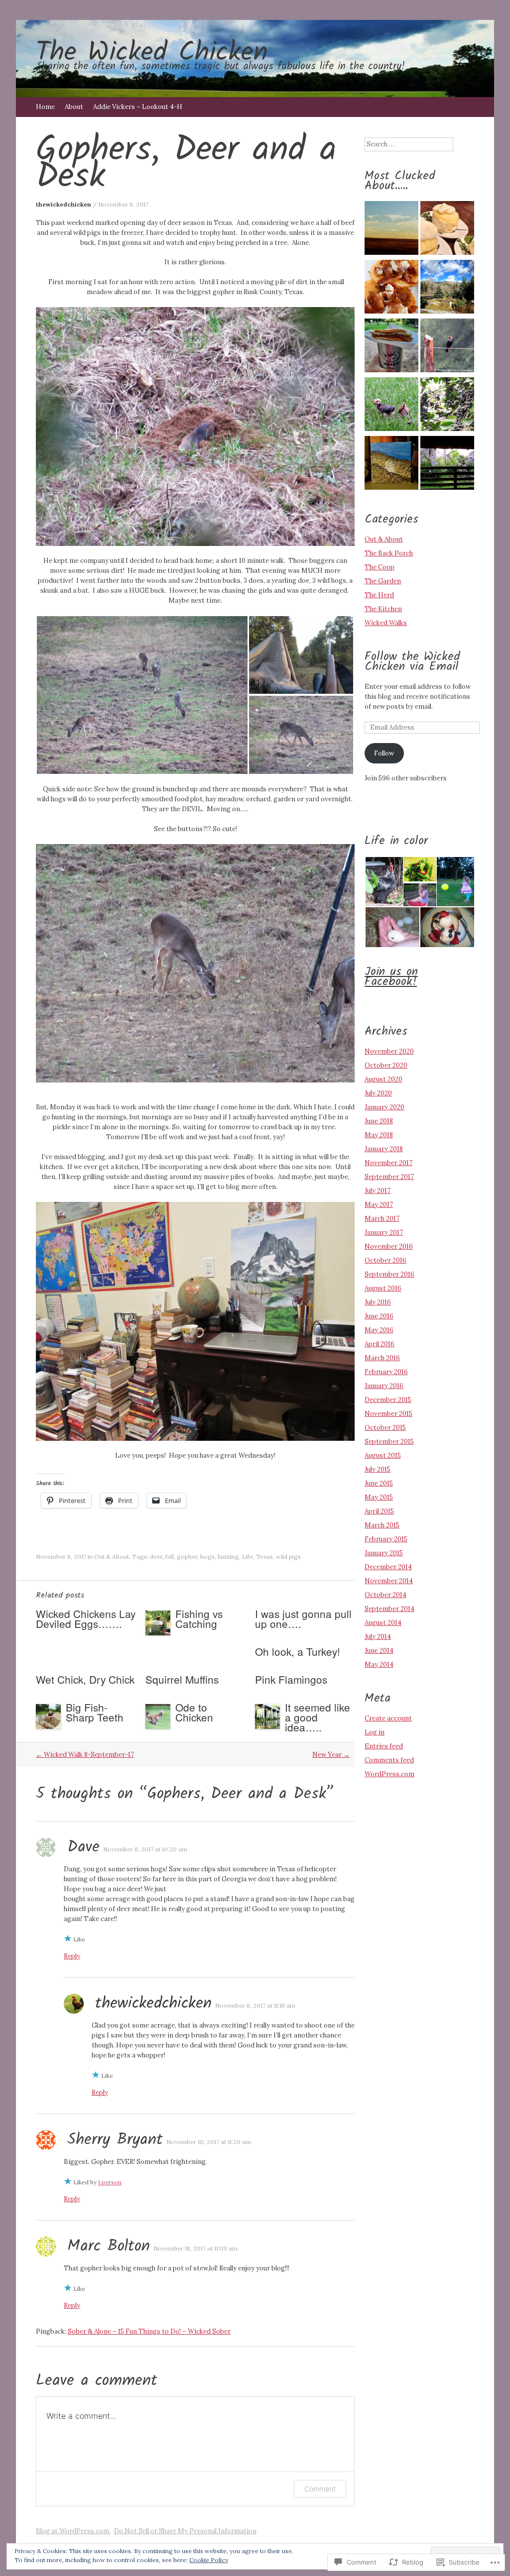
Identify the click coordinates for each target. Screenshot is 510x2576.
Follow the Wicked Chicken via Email (412, 662)
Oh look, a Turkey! (298, 1651)
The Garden (383, 581)
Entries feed (384, 1746)
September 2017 (389, 1177)
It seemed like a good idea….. (318, 1717)
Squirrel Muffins (182, 1679)
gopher (187, 1556)
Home (45, 107)
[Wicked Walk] (447, 406)
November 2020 (389, 1051)
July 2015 (378, 1469)
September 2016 (389, 1274)
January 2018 (384, 1149)
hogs (207, 1556)
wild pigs (288, 1556)
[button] (142, 695)
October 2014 (385, 1595)
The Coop (380, 567)
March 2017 (382, 1219)
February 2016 (386, 1372)
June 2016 (379, 1316)
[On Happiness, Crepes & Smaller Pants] (391, 288)
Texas (264, 1556)
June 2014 (379, 1651)
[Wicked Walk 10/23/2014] (447, 288)
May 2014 (379, 1664)
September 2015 (389, 1442)
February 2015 (386, 1539)
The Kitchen (383, 609)
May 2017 (379, 1205)
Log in (375, 1732)
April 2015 (379, 1511)
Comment (320, 2489)
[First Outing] (391, 406)
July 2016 (378, 1302)
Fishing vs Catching (199, 1618)
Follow (384, 753)
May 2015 (379, 1497)
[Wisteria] (447, 464)
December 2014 (388, 1567)
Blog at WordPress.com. (73, 2531)
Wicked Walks (386, 623)
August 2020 (383, 1079)
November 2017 (388, 1163)
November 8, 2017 (123, 204)
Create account (388, 1718)
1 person (110, 2182)
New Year (331, 1755)
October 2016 (385, 1260)
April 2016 (380, 1344)
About (74, 107)
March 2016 (382, 1358)
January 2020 (384, 1107)
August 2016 (383, 1288)
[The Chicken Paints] (391, 464)
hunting (228, 1556)
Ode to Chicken (194, 1712)
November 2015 (388, 1414)
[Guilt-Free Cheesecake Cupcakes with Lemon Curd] (447, 229)
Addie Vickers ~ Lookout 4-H (138, 107)
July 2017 (378, 1191)
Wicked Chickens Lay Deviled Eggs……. (86, 1618)
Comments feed (389, 1760)
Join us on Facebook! (391, 977)
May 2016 (379, 1330)
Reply (72, 1956)
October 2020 (386, 1065)
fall (170, 1556)
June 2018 (379, 1121)
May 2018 (379, 1135)
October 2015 (385, 1428)
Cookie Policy (209, 2560)
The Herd (379, 595)
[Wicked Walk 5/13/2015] (447, 347)
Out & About (112, 1556)
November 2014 (389, 1581)
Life (248, 1556)
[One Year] (391, 229)
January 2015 (384, 1553)
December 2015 (388, 1400)
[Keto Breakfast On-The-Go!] (391, 347)
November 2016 (389, 1246)
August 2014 (383, 1623)
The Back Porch (389, 553)
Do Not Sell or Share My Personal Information (185, 2531)
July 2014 (378, 1637)
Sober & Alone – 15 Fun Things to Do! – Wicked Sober (149, 2331)
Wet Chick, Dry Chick (85, 1679)
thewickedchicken (64, 204)
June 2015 (379, 1483)
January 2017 (384, 1233)
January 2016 (384, 1386)
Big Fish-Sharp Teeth (95, 1712)
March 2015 (382, 1525)
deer (156, 1556)
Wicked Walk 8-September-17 (85, 1755)
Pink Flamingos (291, 1679)
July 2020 (378, 1093)
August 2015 (383, 1455)
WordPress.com (389, 1774)
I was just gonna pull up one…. (303, 1618)
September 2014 (389, 1609)
